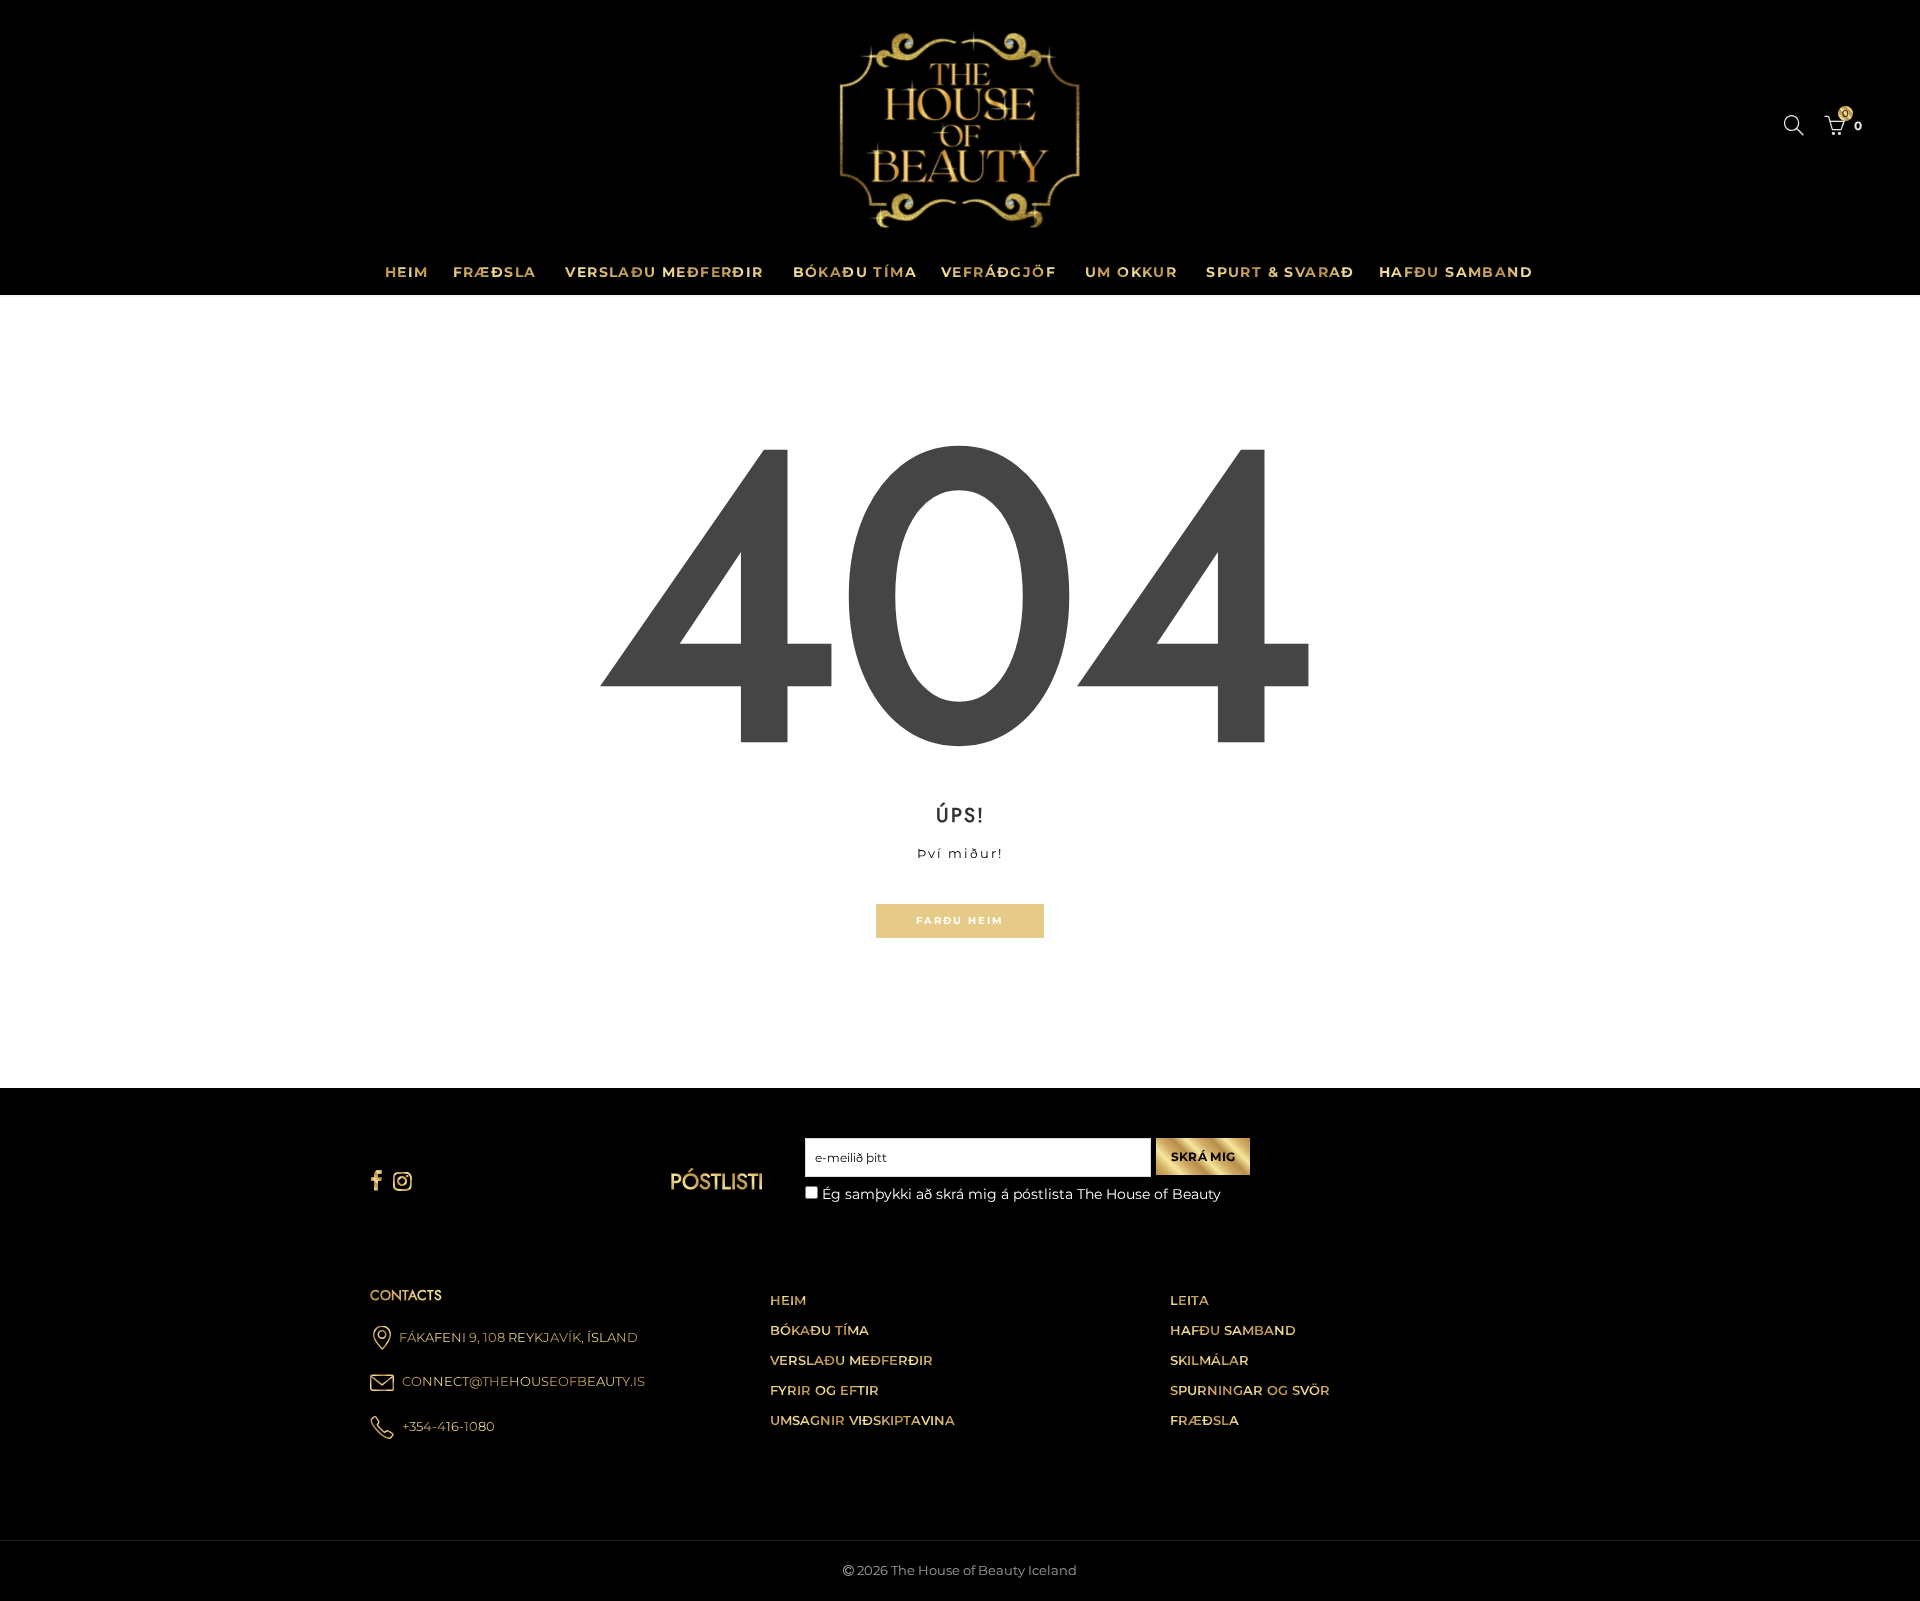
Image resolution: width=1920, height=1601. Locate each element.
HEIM (788, 1300)
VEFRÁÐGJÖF (998, 272)
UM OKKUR (1131, 272)
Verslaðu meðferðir (851, 1360)
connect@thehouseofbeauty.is (523, 1381)
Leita (1189, 1300)
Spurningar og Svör (1250, 1390)
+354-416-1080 (448, 1426)
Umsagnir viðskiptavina (862, 1420)
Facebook (376, 1181)
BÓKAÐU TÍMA (855, 272)
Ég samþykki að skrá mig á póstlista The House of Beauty (1019, 1194)
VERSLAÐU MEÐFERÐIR (664, 272)
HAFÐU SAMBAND (1456, 272)
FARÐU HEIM (960, 920)
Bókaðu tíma (819, 1330)
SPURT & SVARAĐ (1280, 272)
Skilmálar (1209, 1360)
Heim (407, 272)
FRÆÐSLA (495, 272)
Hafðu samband (1233, 1330)
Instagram (402, 1181)
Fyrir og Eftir (824, 1390)
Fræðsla (1204, 1420)
